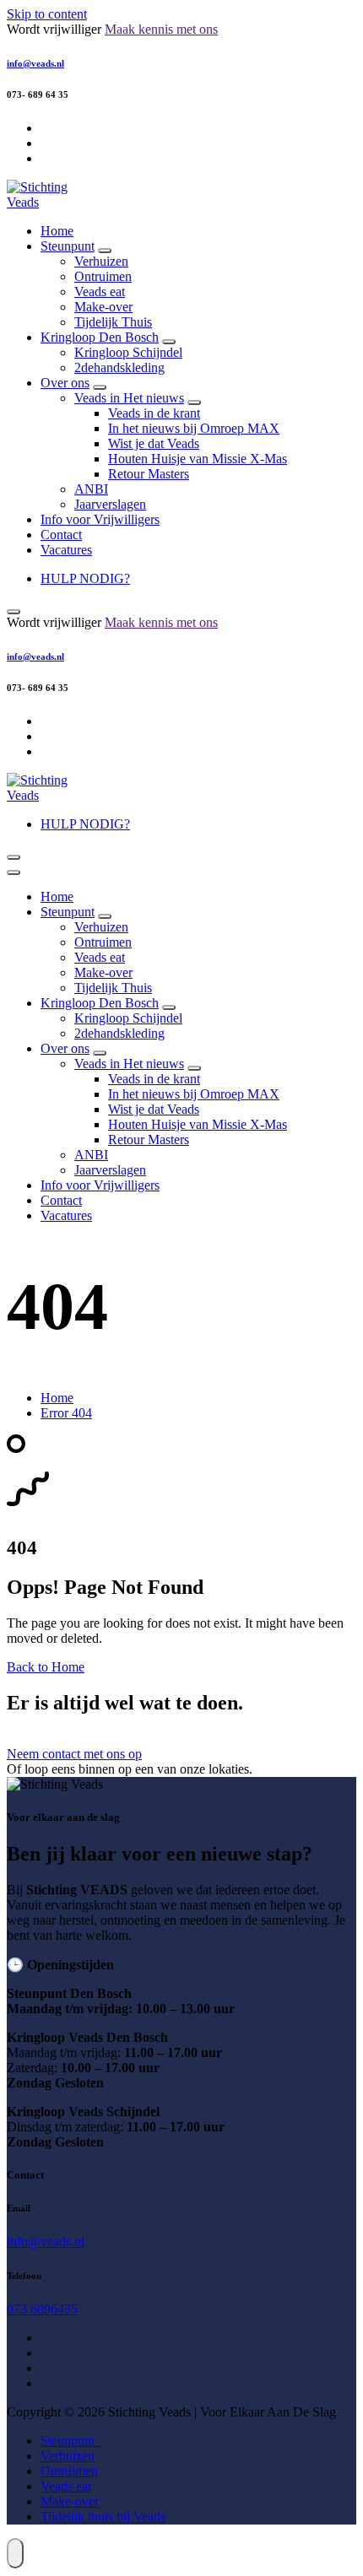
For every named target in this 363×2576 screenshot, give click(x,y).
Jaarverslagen (110, 504)
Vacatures (66, 550)
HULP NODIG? (85, 578)
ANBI (91, 489)
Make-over (103, 307)
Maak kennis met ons (161, 29)
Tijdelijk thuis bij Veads (103, 2517)
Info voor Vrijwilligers (100, 519)
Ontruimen (103, 276)
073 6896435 (42, 2309)
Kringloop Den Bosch (100, 337)
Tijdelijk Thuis (113, 322)
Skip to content (47, 14)
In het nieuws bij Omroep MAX (194, 428)
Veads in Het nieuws (129, 398)
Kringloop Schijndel (128, 352)
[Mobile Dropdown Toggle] (105, 251)
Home (57, 231)
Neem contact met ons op (74, 1754)
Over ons (65, 383)
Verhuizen (101, 261)
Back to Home (46, 1667)
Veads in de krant (154, 413)
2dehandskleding (119, 367)
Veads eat (100, 292)
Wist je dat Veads (154, 443)
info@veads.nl (35, 63)
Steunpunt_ (71, 2441)
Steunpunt (68, 246)
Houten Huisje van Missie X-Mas (198, 459)
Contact (61, 535)
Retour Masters (149, 474)
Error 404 (66, 1413)
